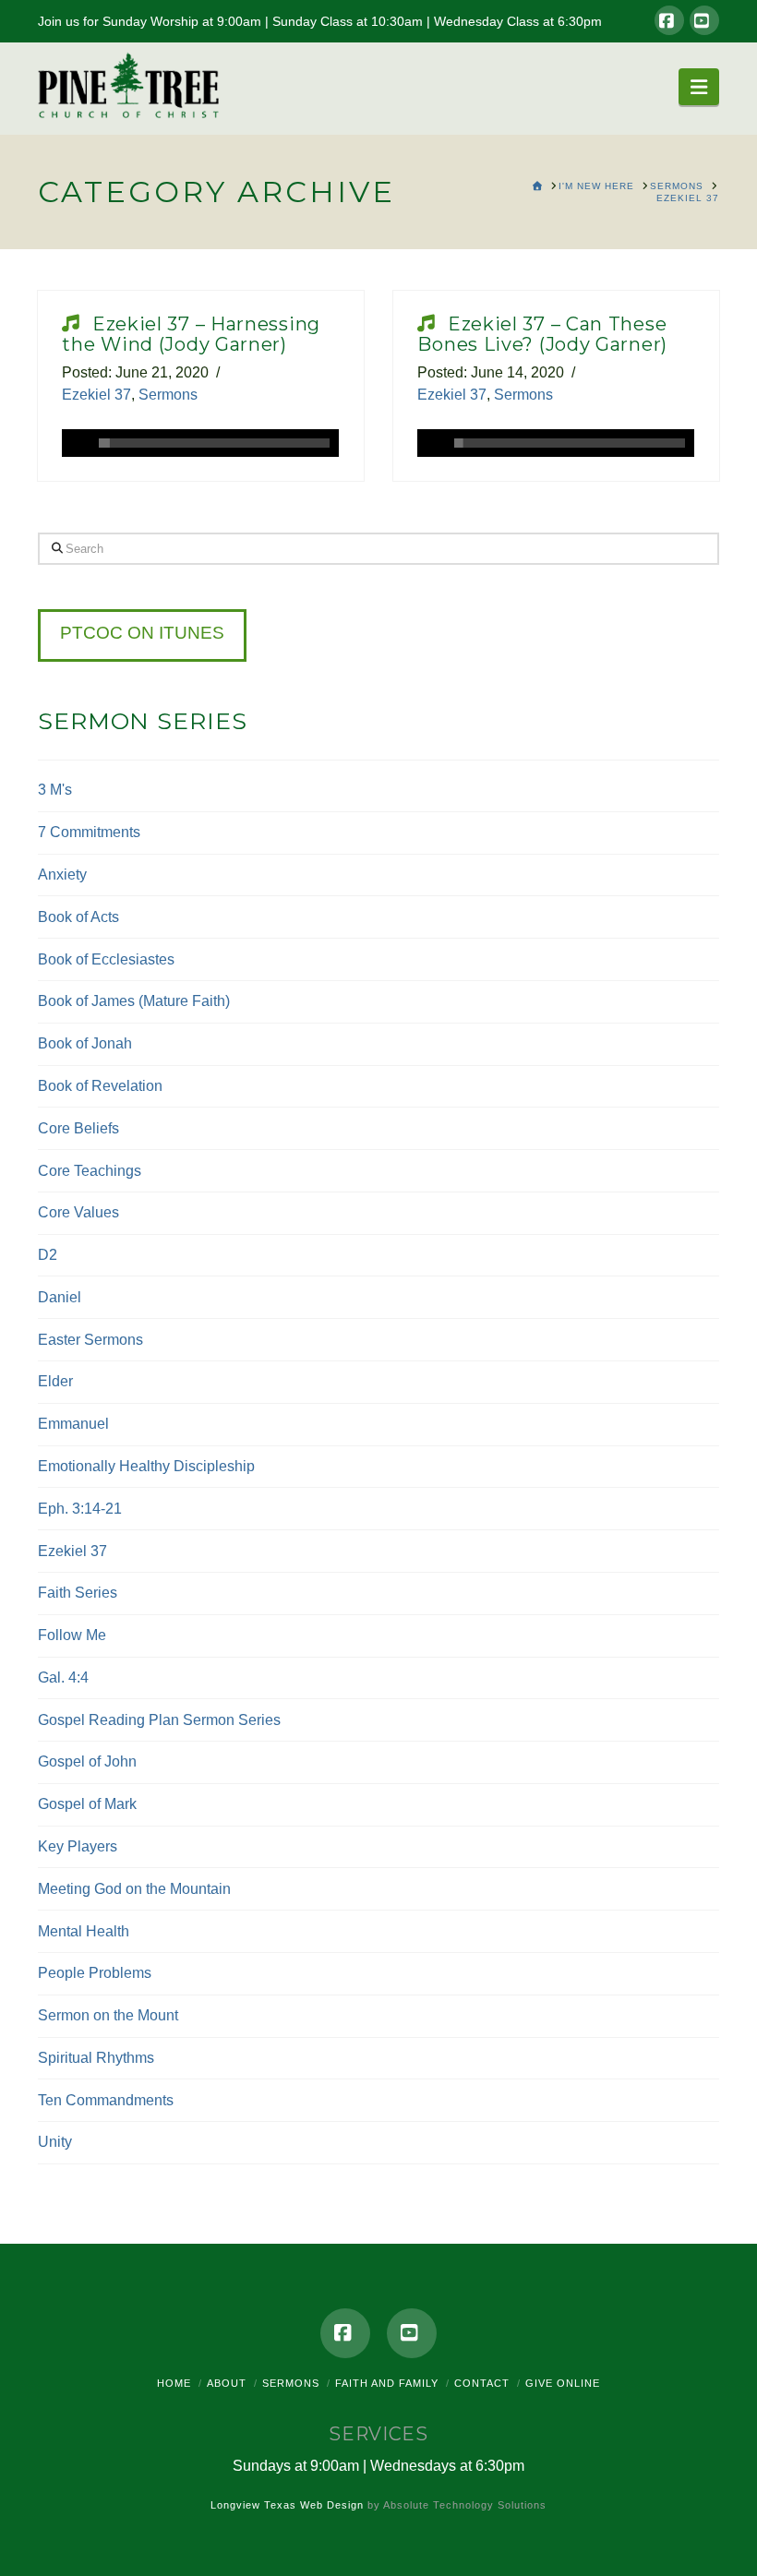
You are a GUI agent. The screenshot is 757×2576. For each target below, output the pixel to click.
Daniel (60, 1297)
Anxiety (62, 875)
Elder (55, 1381)
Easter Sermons (90, 1340)
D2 (48, 1255)
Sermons (168, 395)
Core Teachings (90, 1171)
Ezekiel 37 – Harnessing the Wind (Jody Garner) (191, 334)
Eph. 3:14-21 (80, 1509)
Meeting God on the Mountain (134, 1889)
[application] (200, 443)
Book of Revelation (100, 1086)
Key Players (78, 1846)
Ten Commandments (106, 2100)
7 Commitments (89, 832)
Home (174, 2383)
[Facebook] (669, 20)
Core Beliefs (78, 1128)
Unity (55, 2142)
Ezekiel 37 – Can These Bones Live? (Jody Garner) (542, 334)
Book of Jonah (85, 1043)
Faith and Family (387, 2383)
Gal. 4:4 (63, 1677)
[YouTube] (704, 20)
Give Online (563, 2383)
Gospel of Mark (87, 1804)
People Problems (95, 1973)
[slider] (214, 443)
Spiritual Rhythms (96, 2058)
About (227, 2383)
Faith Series (78, 1593)
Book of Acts (78, 917)
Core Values (78, 1212)
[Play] (76, 443)
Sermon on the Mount (108, 2015)
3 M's (55, 790)
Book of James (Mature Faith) (134, 1001)
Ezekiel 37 (96, 395)
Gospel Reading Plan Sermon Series (159, 1720)
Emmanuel (73, 1424)
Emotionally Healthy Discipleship (146, 1466)
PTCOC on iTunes (142, 633)
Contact (482, 2383)
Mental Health (84, 1931)
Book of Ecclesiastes (106, 959)
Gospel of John (87, 1761)
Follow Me (72, 1635)
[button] (699, 87)
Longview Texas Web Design (287, 2505)
